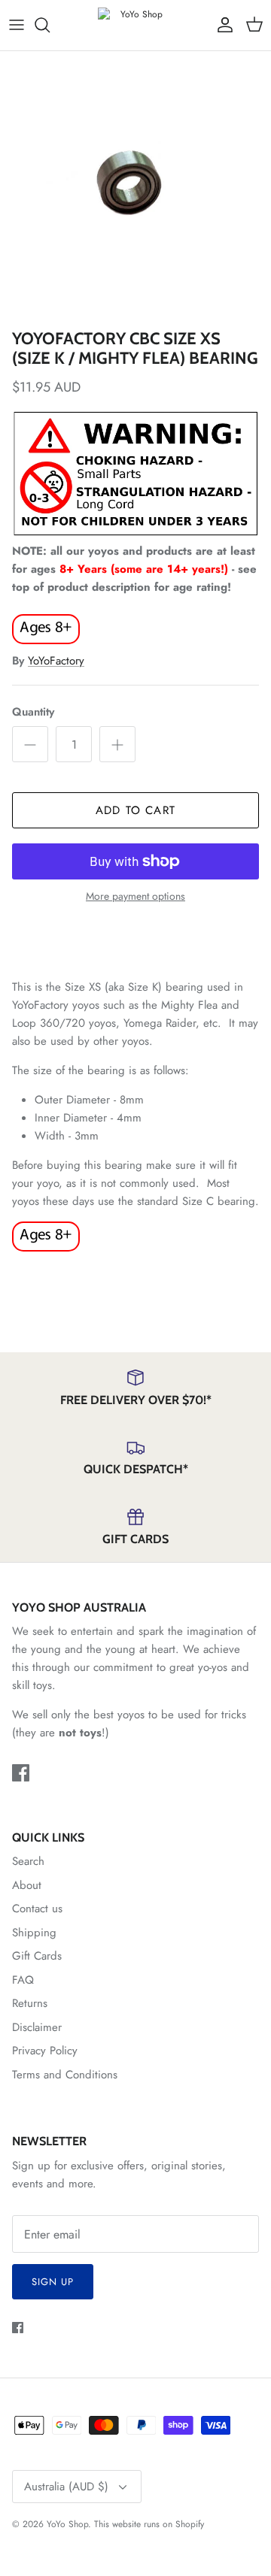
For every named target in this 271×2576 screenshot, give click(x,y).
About (27, 1885)
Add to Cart (135, 810)
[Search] (50, 25)
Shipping (34, 1933)
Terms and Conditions (65, 2075)
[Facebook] (21, 1773)
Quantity (33, 712)
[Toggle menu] (17, 25)
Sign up (53, 2282)
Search (28, 1861)
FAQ (23, 1980)
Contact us (37, 1909)
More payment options (135, 896)
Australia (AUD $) (66, 2487)
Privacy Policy (45, 2051)
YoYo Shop (67, 2524)
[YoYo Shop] (135, 25)
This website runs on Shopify (149, 2524)
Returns (30, 2003)
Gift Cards (37, 1956)
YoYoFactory (56, 661)
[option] (135, 186)
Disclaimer (37, 2027)
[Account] (221, 25)
